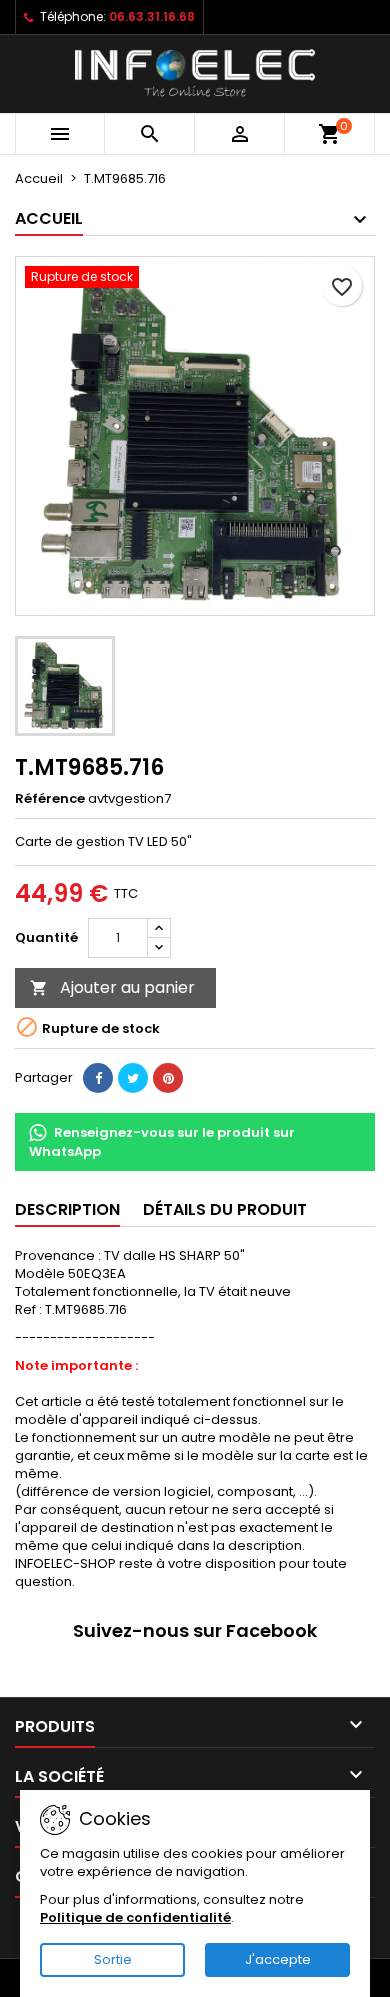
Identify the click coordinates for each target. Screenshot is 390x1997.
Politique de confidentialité (135, 1917)
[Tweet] (133, 1078)
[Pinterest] (168, 1078)
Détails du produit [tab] (225, 1209)
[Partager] (98, 1078)
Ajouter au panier (112, 987)
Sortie (113, 1959)
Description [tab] (67, 1209)
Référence (50, 799)
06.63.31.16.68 (152, 16)
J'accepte (278, 1959)
